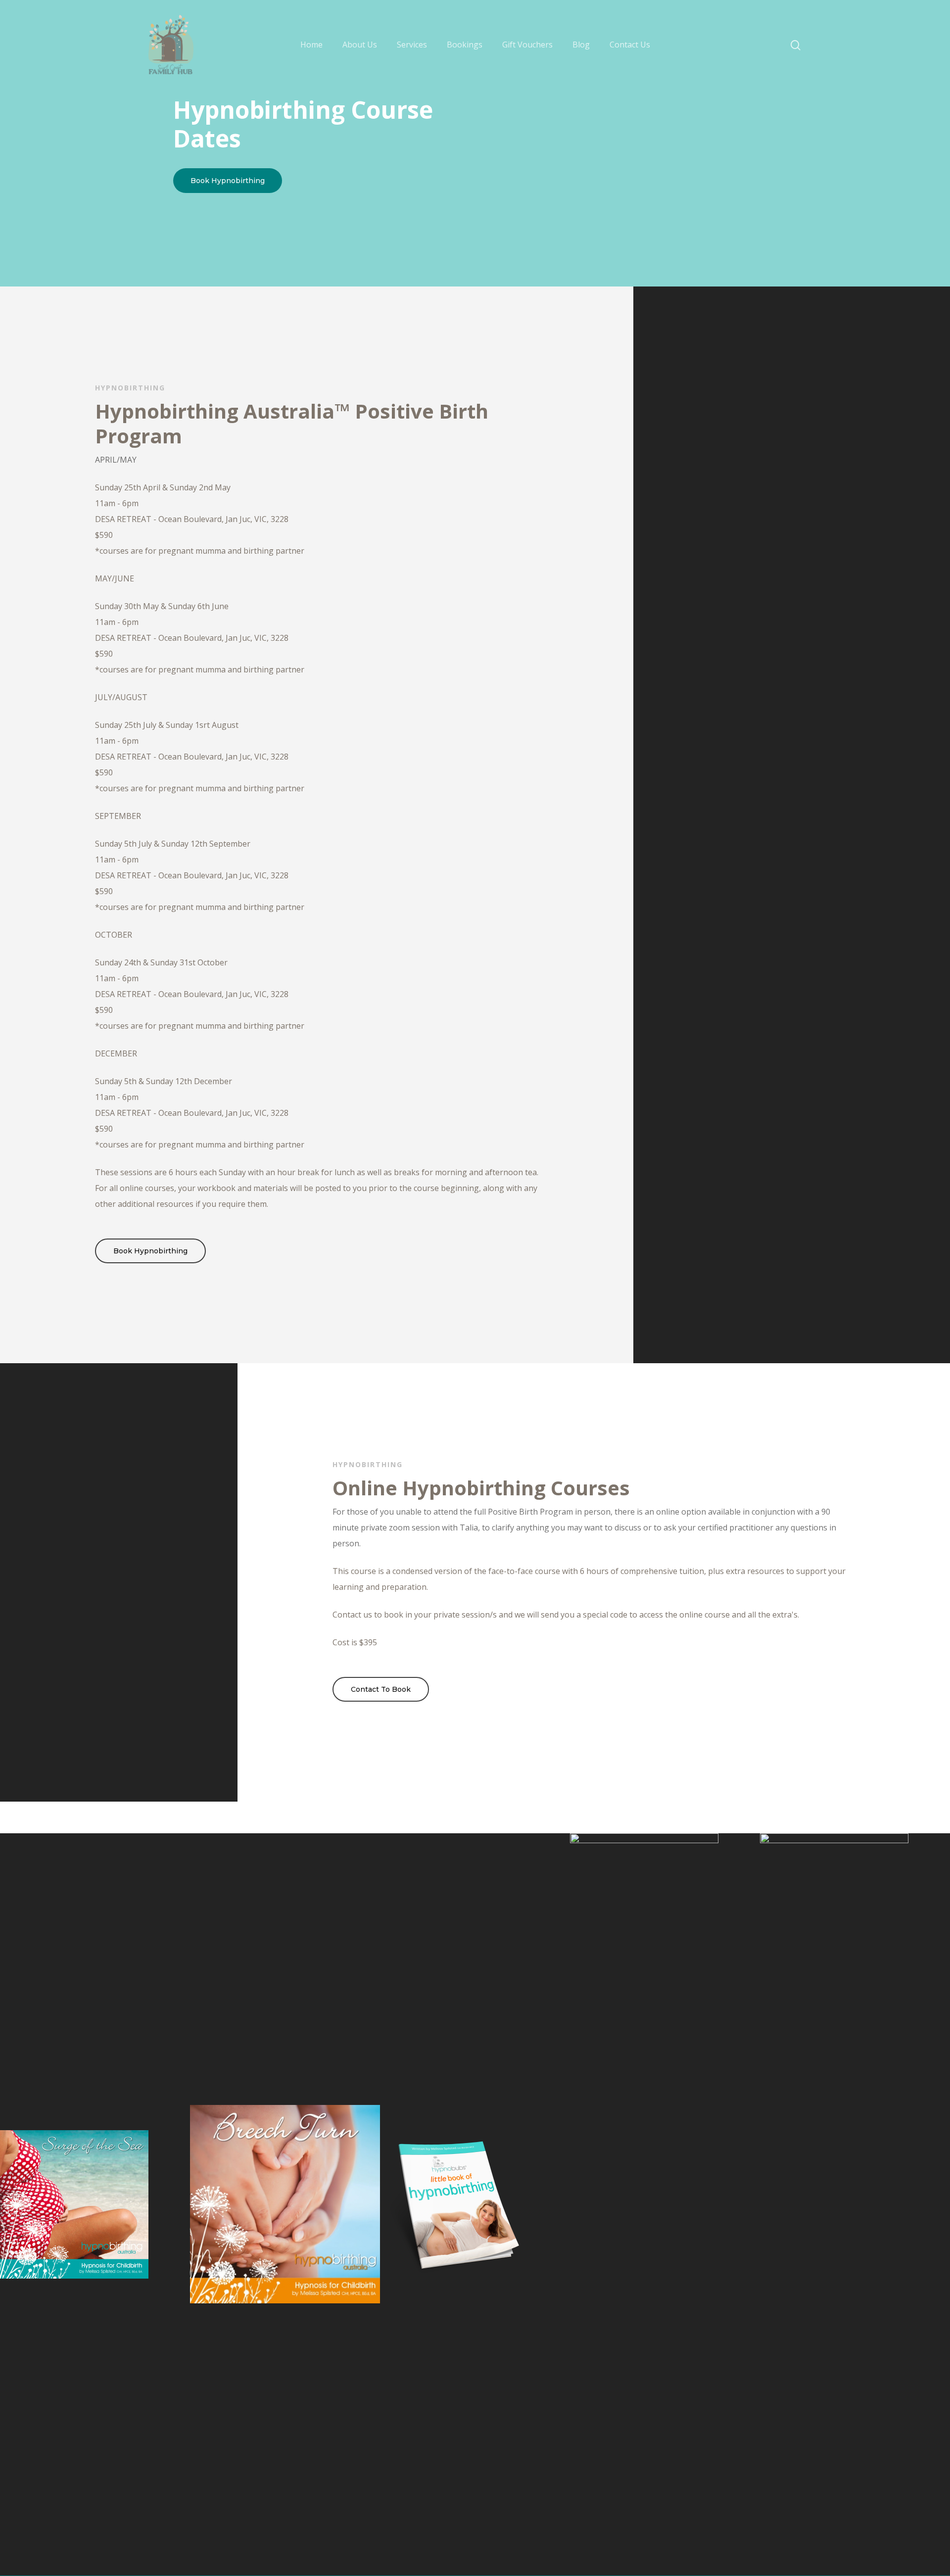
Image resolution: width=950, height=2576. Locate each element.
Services (412, 45)
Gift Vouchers (527, 45)
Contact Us (630, 45)
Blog (581, 45)
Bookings (465, 45)
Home (311, 45)
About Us (360, 45)
